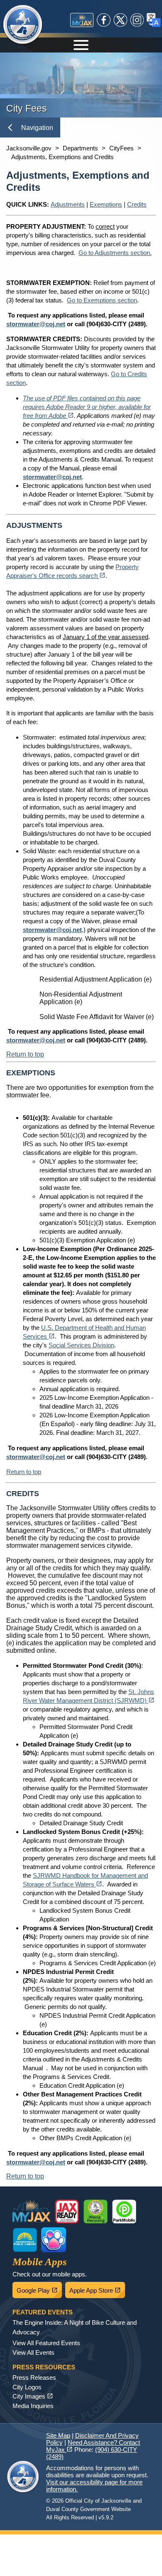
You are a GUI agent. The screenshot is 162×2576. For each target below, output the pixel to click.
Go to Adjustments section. (115, 253)
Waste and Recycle (96, 2211)
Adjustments (68, 204)
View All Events (33, 2352)
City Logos (27, 2387)
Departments (80, 148)
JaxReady (67, 2211)
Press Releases (34, 2377)
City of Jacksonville (23, 25)
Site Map (58, 2435)
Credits (137, 204)
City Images (33, 2396)
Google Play (39, 2288)
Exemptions (106, 204)
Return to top (25, 1054)
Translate (154, 20)
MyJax (82, 20)
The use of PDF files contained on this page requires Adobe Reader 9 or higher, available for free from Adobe (87, 407)
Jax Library (25, 2240)
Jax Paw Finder (54, 2240)
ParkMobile (124, 2211)
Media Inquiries (33, 2406)
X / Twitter (120, 20)
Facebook (104, 20)
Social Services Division (81, 1345)
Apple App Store (97, 2288)
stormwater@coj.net (36, 324)
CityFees (121, 148)
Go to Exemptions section (102, 300)
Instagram (137, 20)
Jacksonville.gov (29, 148)
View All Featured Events (46, 2343)
